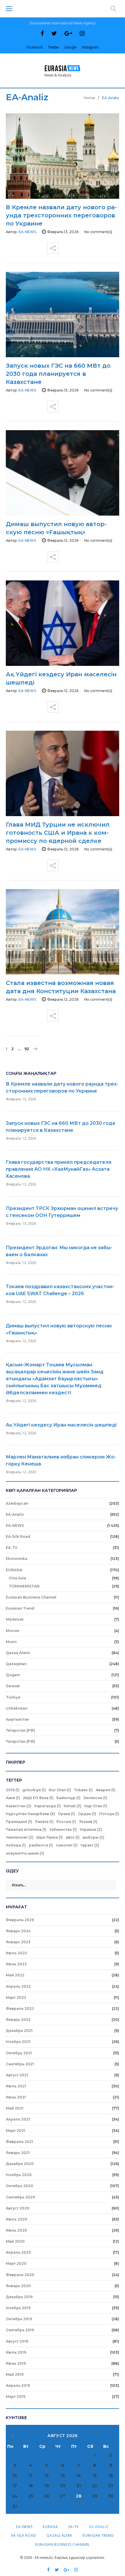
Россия (66, 1822)
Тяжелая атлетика (26, 1829)
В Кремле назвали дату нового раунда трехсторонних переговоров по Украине (61, 215)
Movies (12, 1631)
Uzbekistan (17, 1708)
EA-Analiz (15, 1514)
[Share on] (53, 246)
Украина (91, 1829)
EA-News (27, 232)
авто (73, 1837)
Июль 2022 (16, 1953)
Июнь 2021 (16, 2097)
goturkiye (34, 1790)
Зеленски (95, 1798)
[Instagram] (82, 33)
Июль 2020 (17, 2219)
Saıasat (13, 1686)
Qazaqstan (16, 1664)
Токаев (88, 1822)
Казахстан (19, 1806)
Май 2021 (15, 2108)
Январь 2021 (18, 2153)
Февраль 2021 (19, 2142)
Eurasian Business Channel (31, 1597)
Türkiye (13, 1697)
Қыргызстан (17, 1719)
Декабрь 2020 (20, 2164)
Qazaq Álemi (18, 1653)
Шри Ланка (50, 1837)
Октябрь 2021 (19, 2053)
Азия (13, 1798)
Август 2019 (17, 2341)
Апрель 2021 (18, 2119)
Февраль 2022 (20, 2009)
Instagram (90, 47)
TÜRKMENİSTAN (24, 1586)
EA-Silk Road (18, 1537)
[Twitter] (54, 33)
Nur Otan (60, 1790)
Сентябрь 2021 (20, 2064)
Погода (109, 1814)
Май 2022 (15, 1975)
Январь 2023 (18, 1942)
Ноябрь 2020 (19, 2175)
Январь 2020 (18, 2286)
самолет (67, 1845)
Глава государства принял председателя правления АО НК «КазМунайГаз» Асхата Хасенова (59, 1169)
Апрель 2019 (18, 2385)
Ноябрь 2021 (18, 2042)
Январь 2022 (18, 2020)
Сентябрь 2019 (20, 2330)
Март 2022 (16, 1997)
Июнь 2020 (16, 2230)
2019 (13, 1790)
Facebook (35, 47)
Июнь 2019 (16, 2363)
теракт (90, 1845)
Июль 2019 (16, 2352)
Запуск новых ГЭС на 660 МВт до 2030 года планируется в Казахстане (58, 374)
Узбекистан (63, 1829)
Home (90, 98)
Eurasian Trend (20, 1608)
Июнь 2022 (16, 1964)
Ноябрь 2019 (18, 2308)
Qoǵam (13, 1675)
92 (27, 1049)
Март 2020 (16, 2263)
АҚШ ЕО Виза (38, 1798)
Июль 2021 (16, 2086)
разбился (41, 1845)
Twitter (54, 47)
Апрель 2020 (18, 2252)
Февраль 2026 (20, 1920)
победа (16, 1845)
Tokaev (83, 1790)
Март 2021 (16, 2131)
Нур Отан (96, 1806)
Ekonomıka (17, 1559)
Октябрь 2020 (19, 2186)
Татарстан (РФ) (20, 1730)
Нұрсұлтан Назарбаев (30, 1814)
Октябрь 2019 (19, 2319)
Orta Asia (17, 1578)
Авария (106, 1790)
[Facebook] (42, 33)
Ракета (44, 1822)
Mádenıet (15, 1619)
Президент (19, 1822)
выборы (93, 1837)
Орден (87, 1814)
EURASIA (14, 1570)
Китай (73, 1806)
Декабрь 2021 (19, 2031)
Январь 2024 (18, 1931)
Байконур (68, 1798)
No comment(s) (98, 232)
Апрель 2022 (18, 1986)
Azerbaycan (17, 1503)
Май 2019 (15, 2374)
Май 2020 (15, 2241)
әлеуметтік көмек (25, 1853)
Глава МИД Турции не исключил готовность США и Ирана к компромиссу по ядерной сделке (58, 833)
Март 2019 (16, 2397)
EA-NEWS (15, 1525)
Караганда (48, 1806)
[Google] (68, 33)
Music (11, 1642)
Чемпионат (20, 1837)
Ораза (66, 1814)
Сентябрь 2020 (20, 2197)
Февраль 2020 (20, 2275)
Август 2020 (18, 2208)
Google (71, 47)
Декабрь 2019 (19, 2297)
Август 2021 (17, 2075)
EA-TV (12, 1548)
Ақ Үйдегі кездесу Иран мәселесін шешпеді (61, 1425)
